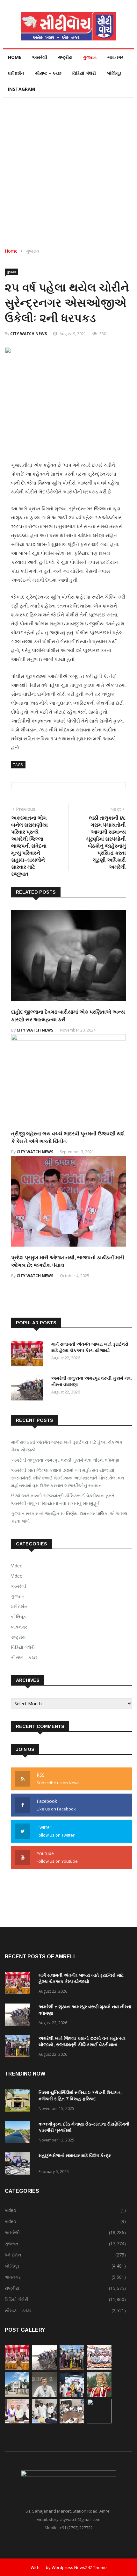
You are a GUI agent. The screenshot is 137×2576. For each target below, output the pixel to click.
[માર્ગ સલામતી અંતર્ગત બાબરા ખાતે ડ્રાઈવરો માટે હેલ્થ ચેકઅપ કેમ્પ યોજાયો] (29, 1355)
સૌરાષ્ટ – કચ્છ (48, 73)
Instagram (22, 89)
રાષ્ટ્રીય (65, 57)
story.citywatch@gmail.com (75, 2519)
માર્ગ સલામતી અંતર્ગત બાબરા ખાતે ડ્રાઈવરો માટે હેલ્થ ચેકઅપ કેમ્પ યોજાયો (67, 1446)
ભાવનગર (115, 57)
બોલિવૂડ (114, 73)
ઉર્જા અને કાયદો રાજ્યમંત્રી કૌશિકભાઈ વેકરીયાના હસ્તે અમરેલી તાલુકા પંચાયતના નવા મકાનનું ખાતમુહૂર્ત (63, 1499)
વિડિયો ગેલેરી (84, 73)
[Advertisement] (68, 169)
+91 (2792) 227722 (76, 2528)
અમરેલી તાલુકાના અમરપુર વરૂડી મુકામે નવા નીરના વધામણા (65, 1460)
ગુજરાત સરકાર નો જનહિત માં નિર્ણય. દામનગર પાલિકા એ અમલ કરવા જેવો (69, 1517)
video (17, 1576)
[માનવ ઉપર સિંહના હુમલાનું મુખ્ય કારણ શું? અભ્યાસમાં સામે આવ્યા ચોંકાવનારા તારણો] (44, 2395)
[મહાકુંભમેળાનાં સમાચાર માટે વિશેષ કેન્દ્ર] (19, 2165)
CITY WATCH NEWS (29, 334)
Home (15, 57)
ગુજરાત (90, 57)
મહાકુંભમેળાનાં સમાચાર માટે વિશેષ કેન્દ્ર (75, 2155)
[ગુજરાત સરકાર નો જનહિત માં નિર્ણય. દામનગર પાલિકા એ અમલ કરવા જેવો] (17, 2395)
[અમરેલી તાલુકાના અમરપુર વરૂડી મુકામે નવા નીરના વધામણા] (29, 1389)
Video (17, 1566)
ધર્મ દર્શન (16, 73)
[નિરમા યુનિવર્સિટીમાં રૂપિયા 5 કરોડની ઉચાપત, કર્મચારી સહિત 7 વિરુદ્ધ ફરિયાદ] (19, 2101)
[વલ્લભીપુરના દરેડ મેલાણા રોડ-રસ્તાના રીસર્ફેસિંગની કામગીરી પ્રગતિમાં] (19, 2133)
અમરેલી (40, 57)
